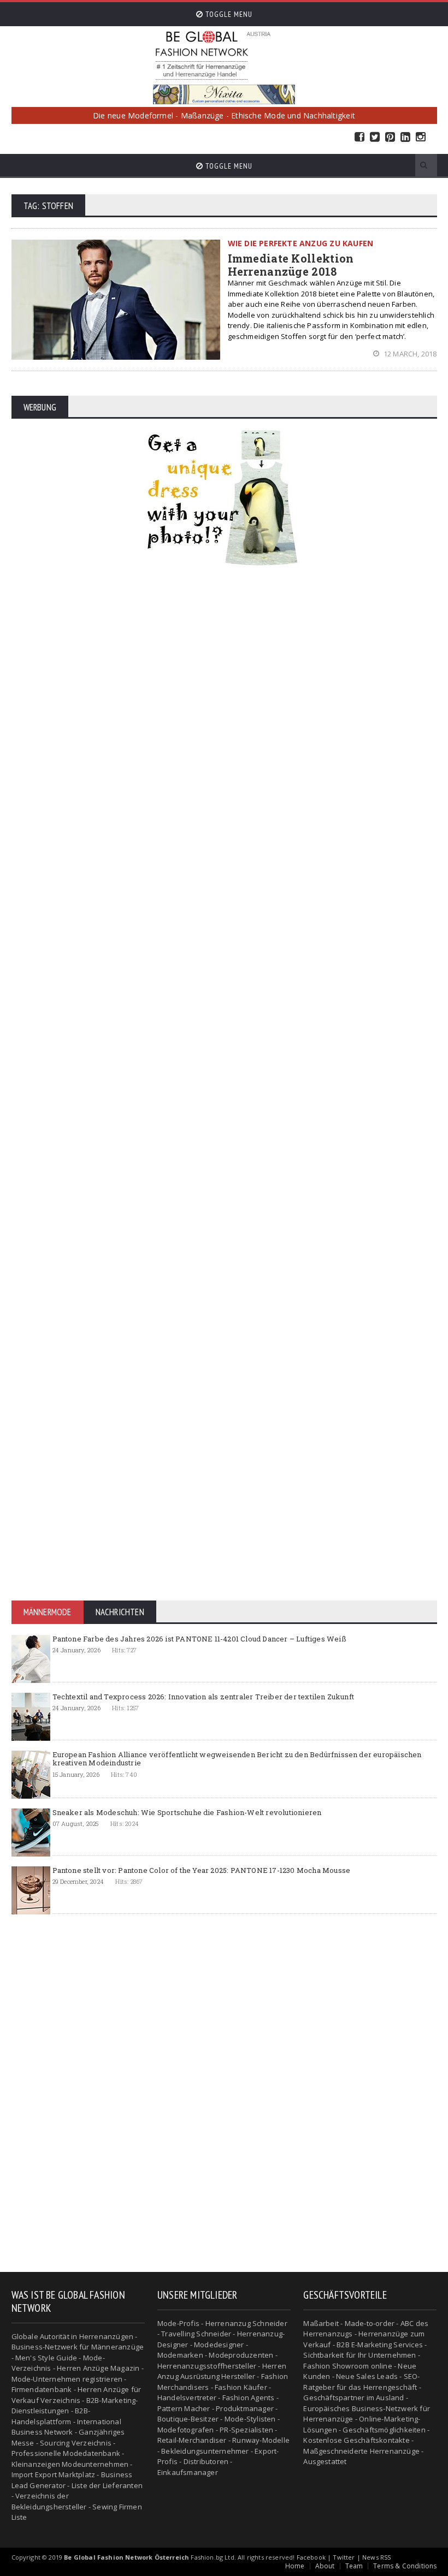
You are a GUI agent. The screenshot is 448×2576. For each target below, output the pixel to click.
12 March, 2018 (409, 354)
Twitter (375, 137)
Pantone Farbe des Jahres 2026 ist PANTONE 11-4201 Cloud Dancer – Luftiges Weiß (199, 1639)
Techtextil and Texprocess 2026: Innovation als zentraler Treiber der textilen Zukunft (204, 1697)
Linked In (405, 137)
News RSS (376, 2557)
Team (354, 2566)
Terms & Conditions (405, 2566)
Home (295, 2566)
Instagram (421, 137)
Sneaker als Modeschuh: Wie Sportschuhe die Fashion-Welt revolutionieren (187, 1812)
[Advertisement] (224, 737)
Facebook (359, 137)
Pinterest (390, 137)
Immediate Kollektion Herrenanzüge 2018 (291, 265)
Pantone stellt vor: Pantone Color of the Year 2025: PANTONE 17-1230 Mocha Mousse (202, 1870)
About (325, 2566)
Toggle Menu (228, 14)
